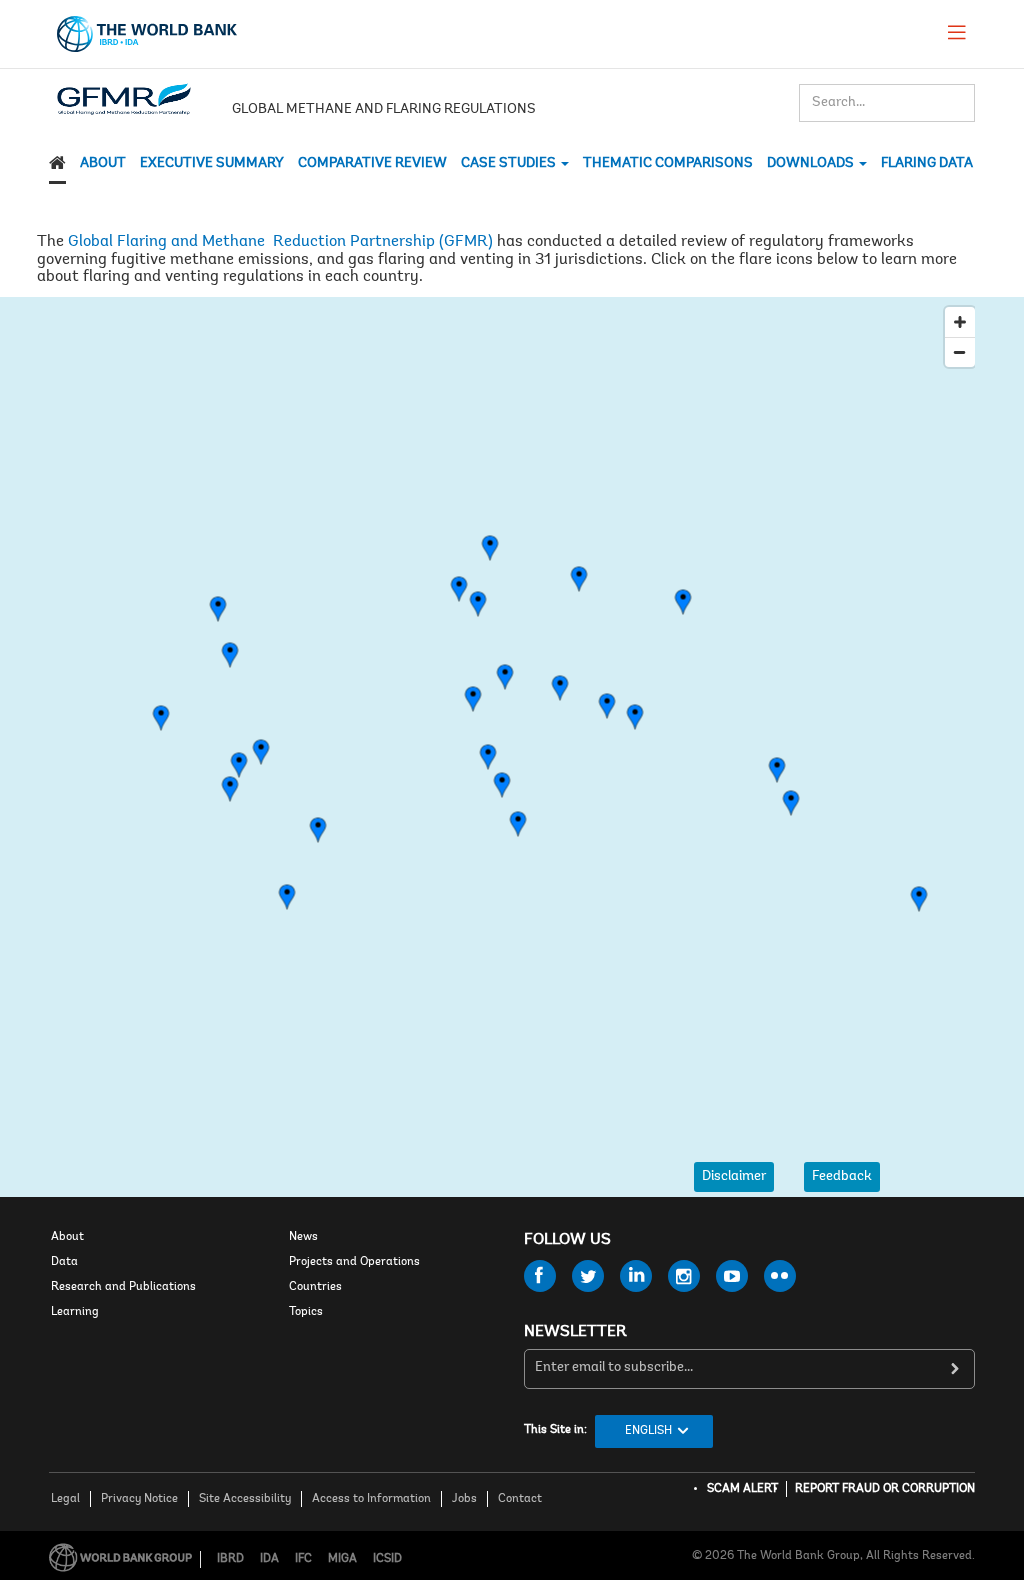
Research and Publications (123, 1287)
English (648, 1431)
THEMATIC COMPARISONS (668, 164)
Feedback (842, 1177)
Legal (65, 1499)
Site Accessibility (245, 1499)
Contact (520, 1499)
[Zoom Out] (960, 352)
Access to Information (371, 1499)
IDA (269, 1559)
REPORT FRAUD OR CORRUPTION (885, 1489)
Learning (75, 1312)
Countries (315, 1287)
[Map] (512, 722)
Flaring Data (927, 164)
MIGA (342, 1559)
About (103, 164)
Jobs (464, 1499)
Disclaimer (734, 1177)
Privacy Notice (139, 1499)
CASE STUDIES (510, 164)
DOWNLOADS (812, 164)
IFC (303, 1559)
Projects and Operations (354, 1262)
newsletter (575, 1332)
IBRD (230, 1559)
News (303, 1237)
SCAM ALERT (742, 1489)
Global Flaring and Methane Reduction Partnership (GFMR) (280, 242)
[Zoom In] (960, 322)
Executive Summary (212, 164)
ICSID (387, 1559)
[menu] (957, 32)
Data (64, 1262)
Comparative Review (372, 164)
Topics (306, 1312)
